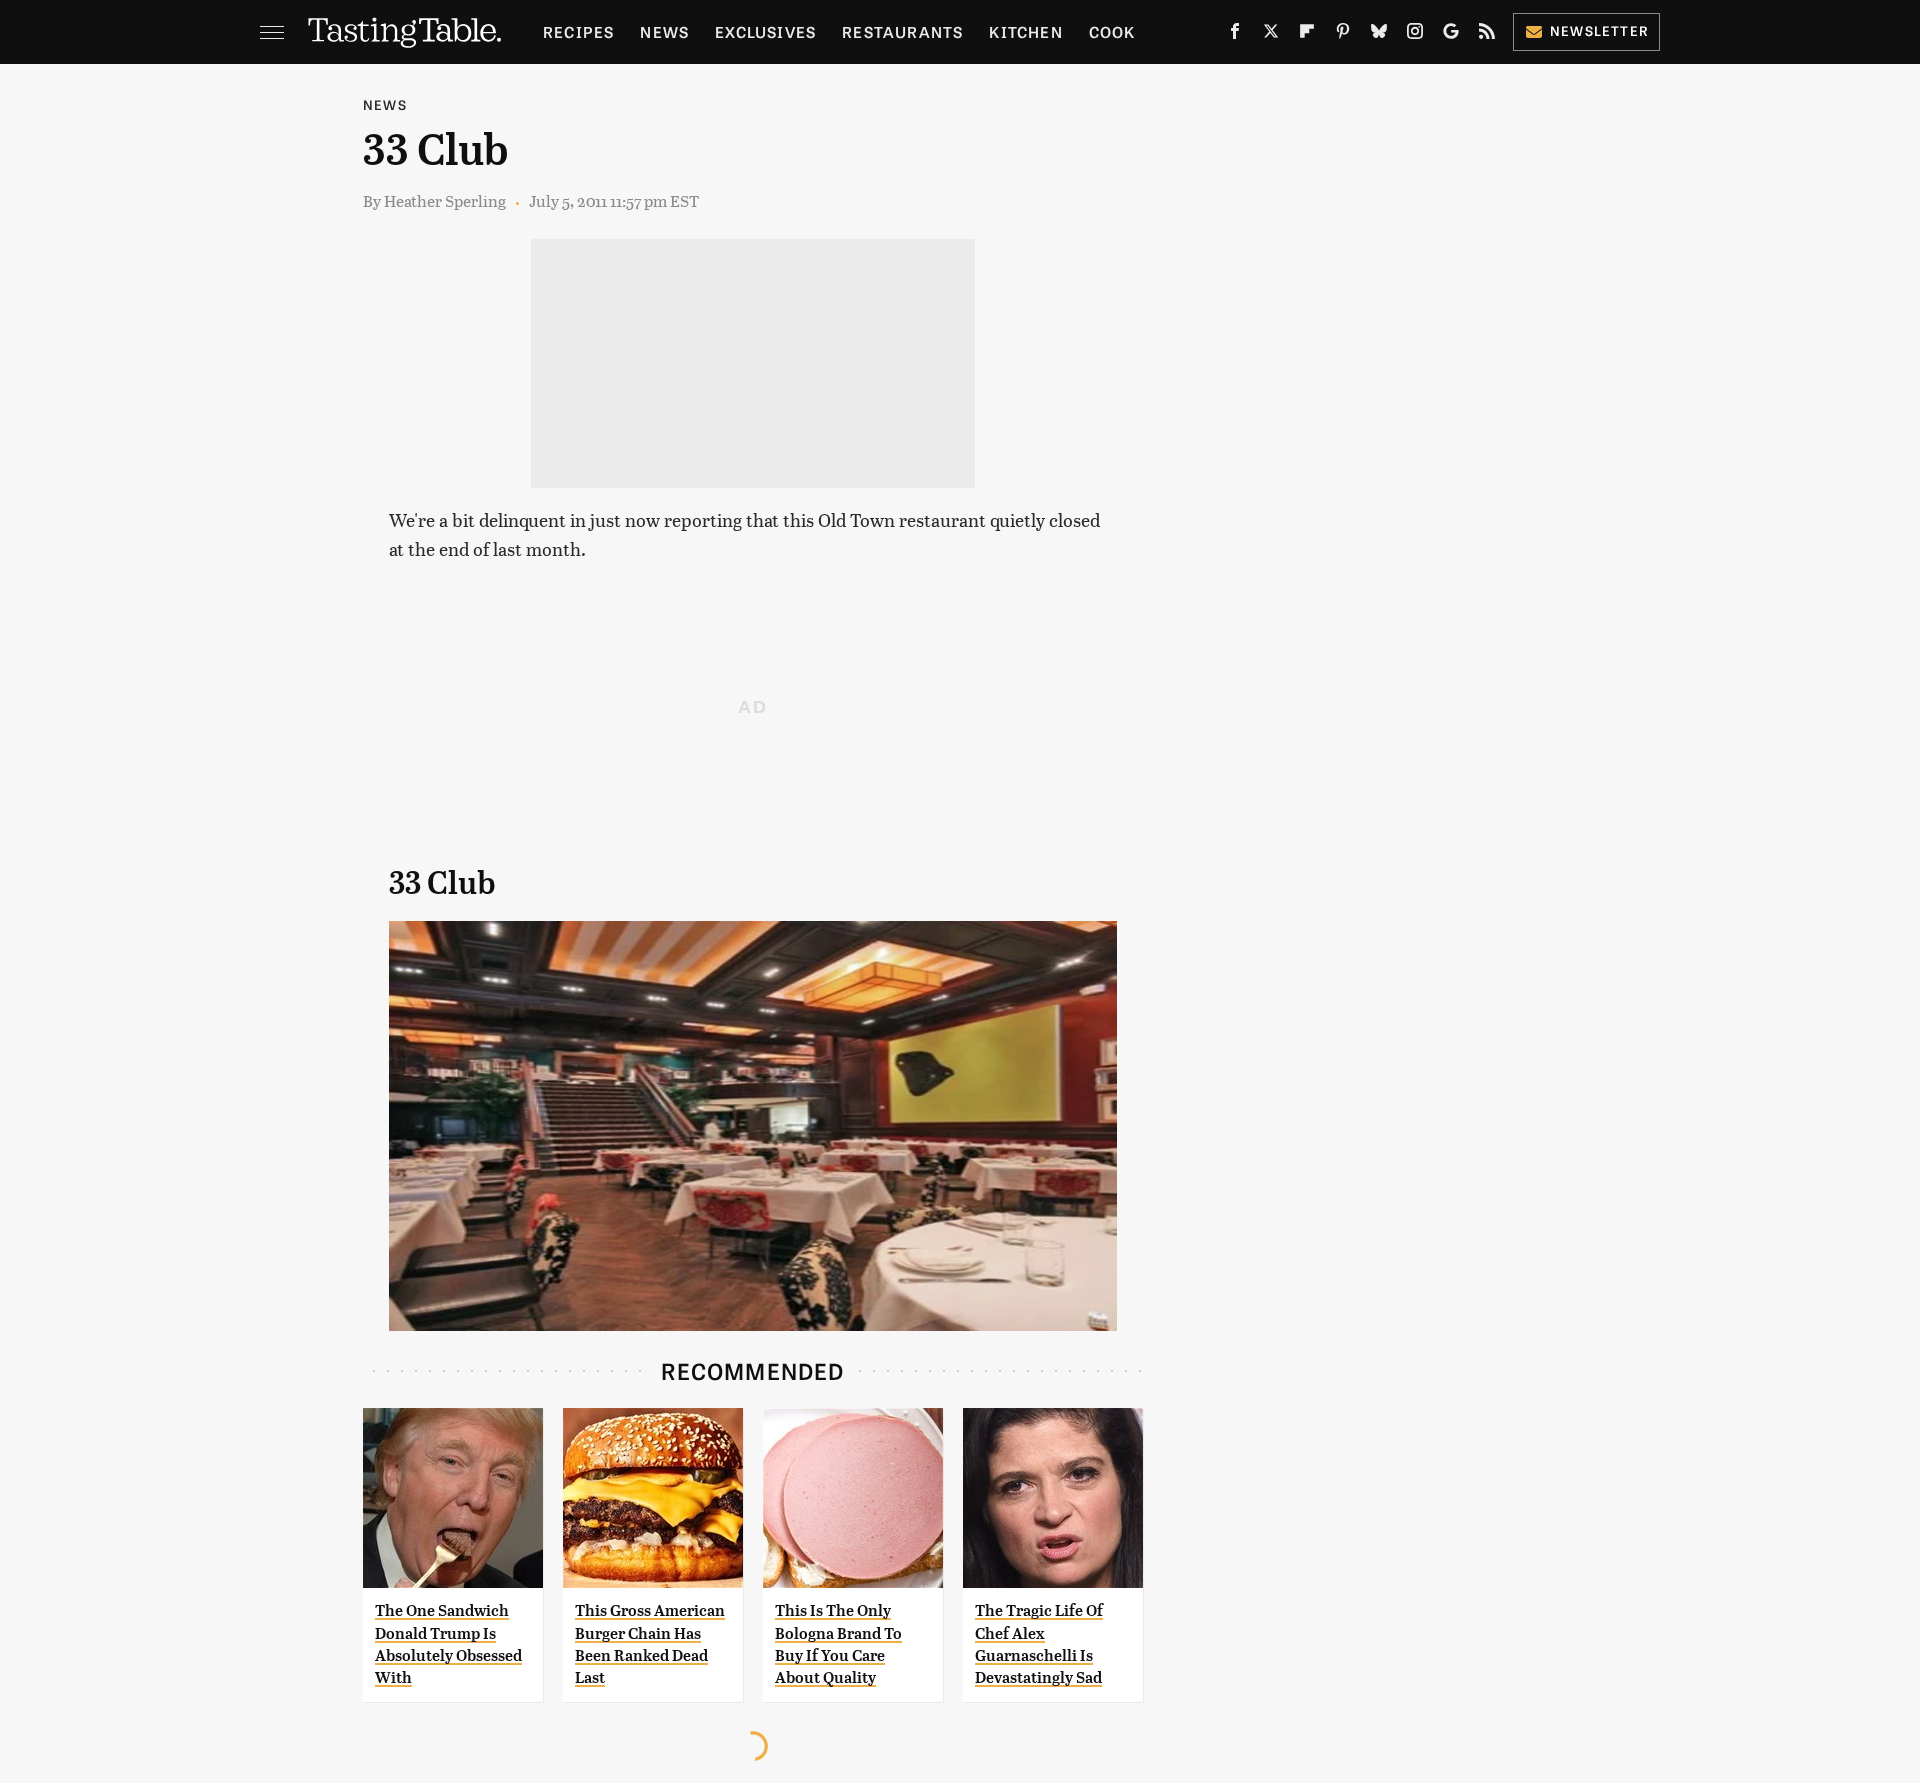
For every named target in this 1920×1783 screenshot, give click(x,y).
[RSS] (1487, 35)
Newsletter (1599, 30)
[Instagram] (1415, 35)
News (664, 31)
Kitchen (1025, 31)
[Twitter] (1271, 35)
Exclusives (765, 31)
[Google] (1451, 35)
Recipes (578, 31)
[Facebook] (1235, 35)
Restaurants (902, 31)
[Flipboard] (1307, 35)
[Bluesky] (1379, 35)
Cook (1112, 31)
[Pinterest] (1343, 35)
